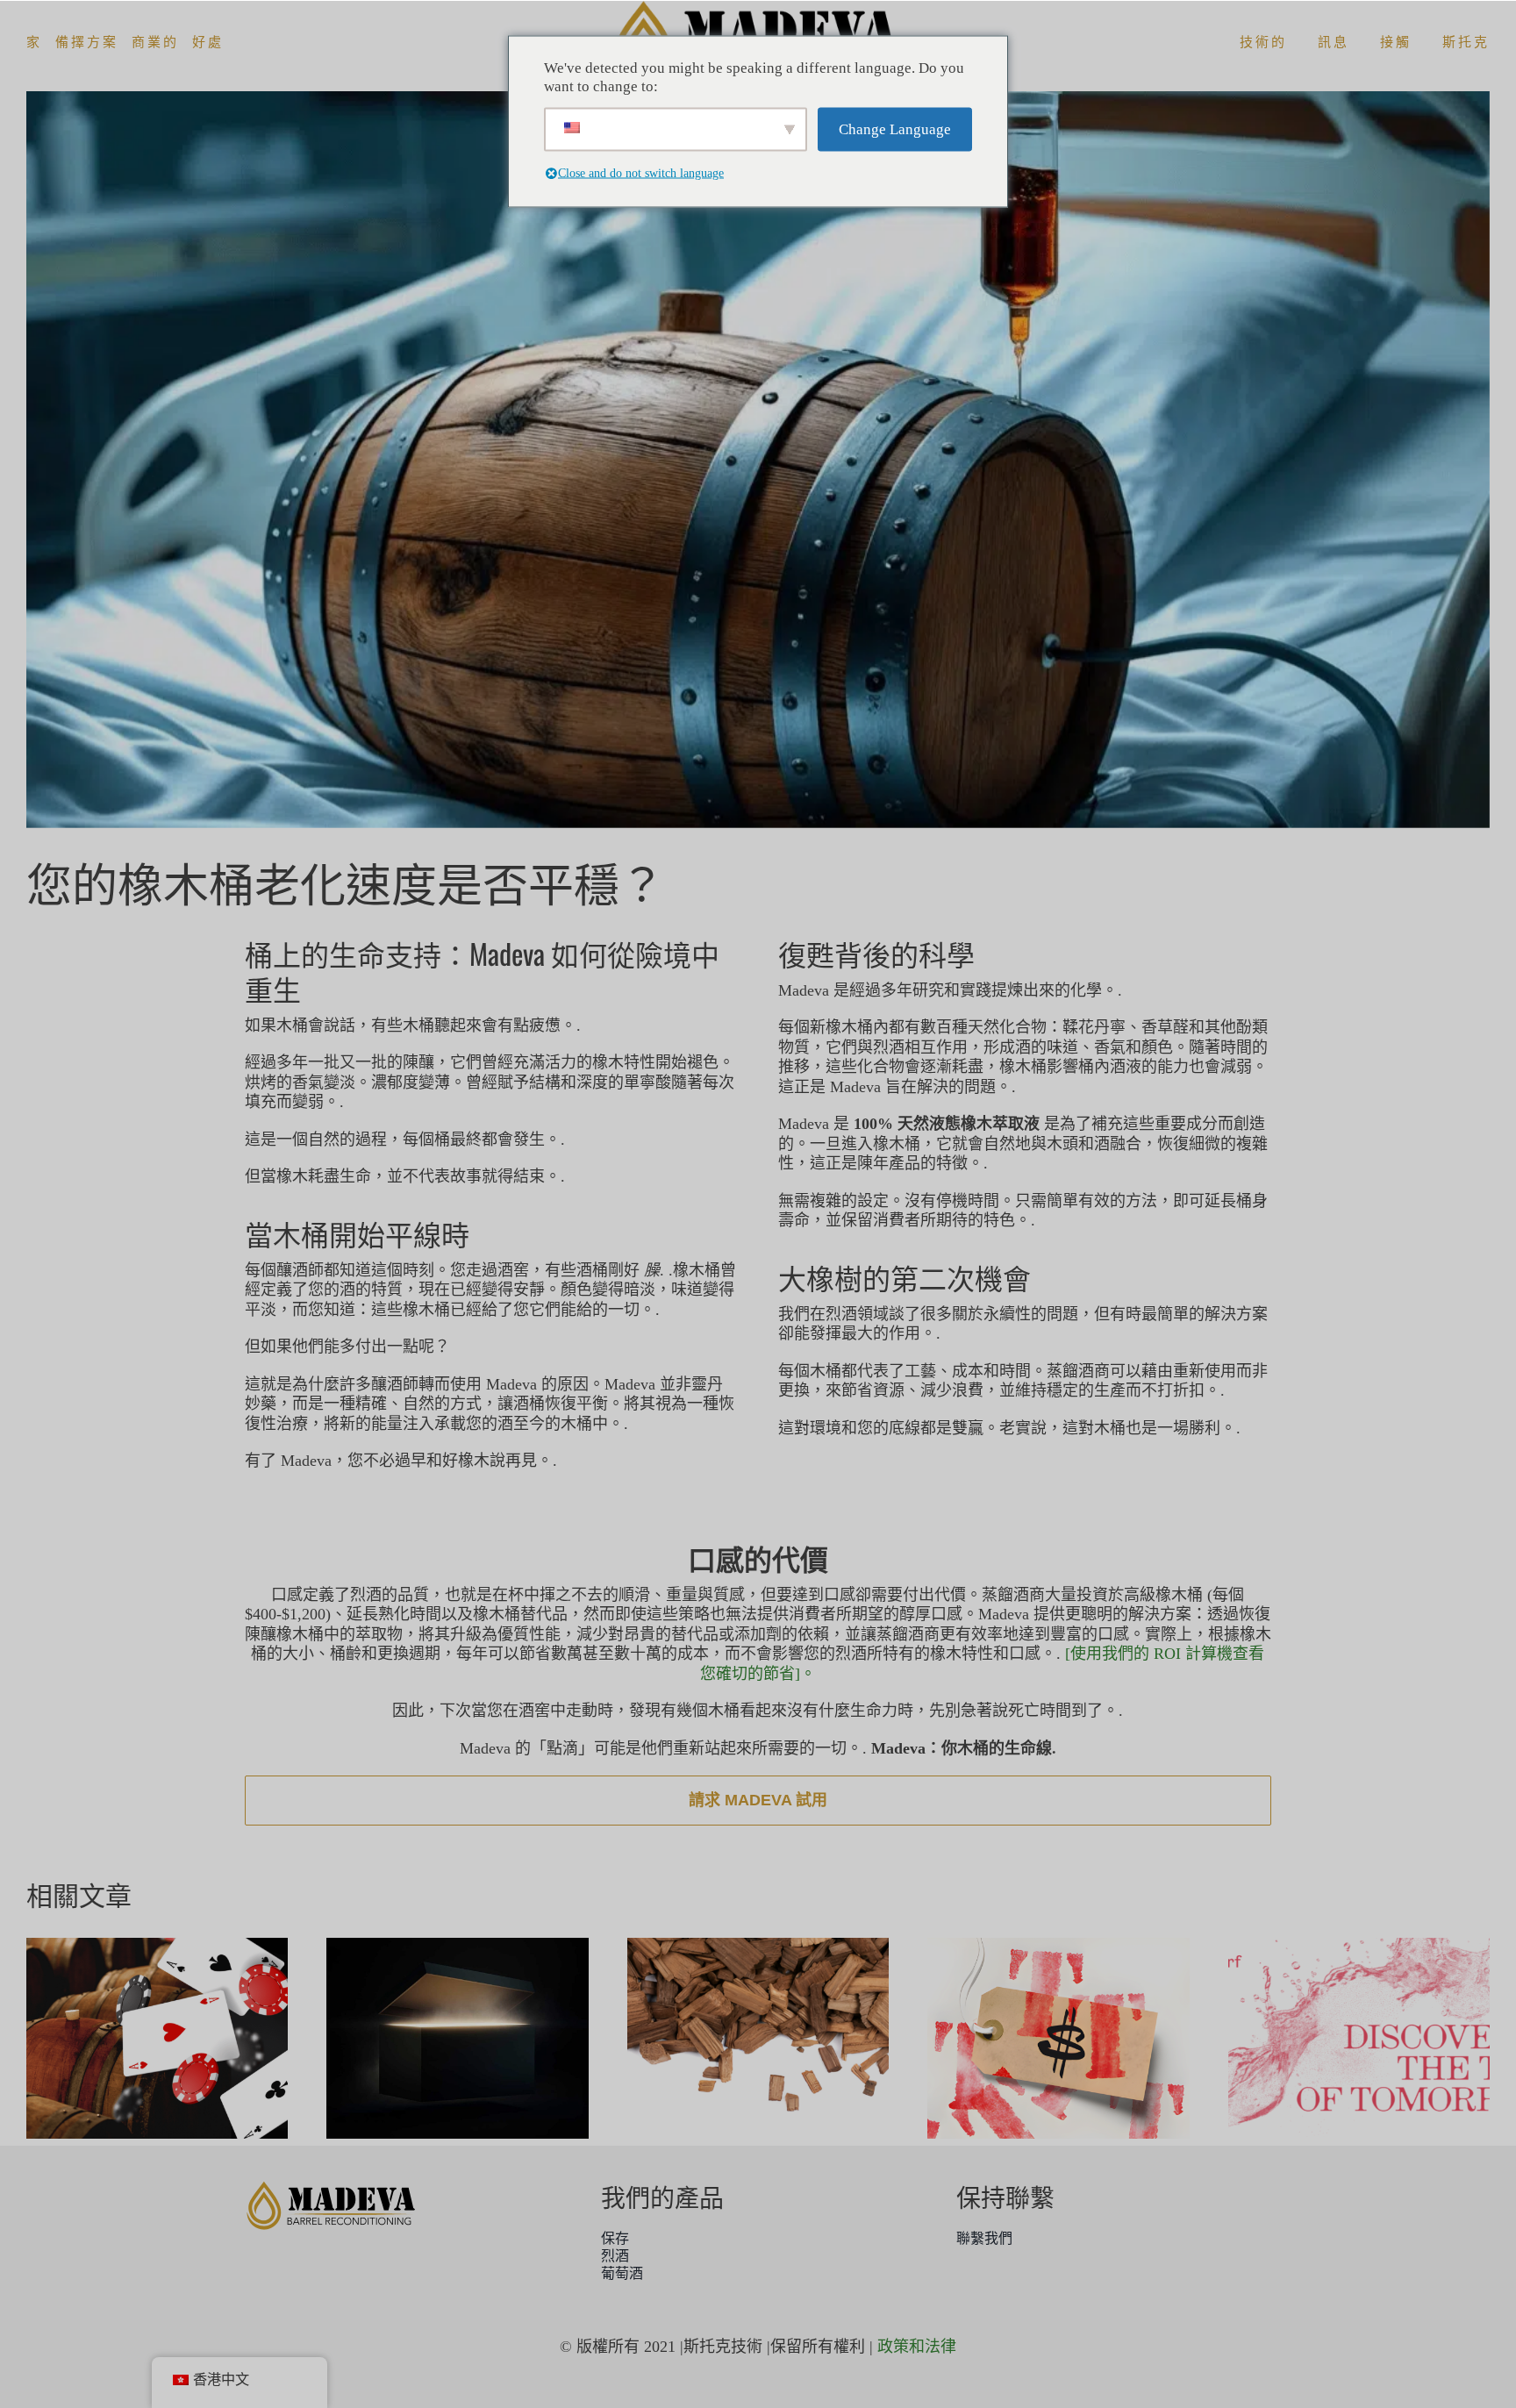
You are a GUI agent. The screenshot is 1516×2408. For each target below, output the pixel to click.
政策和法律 (917, 2347)
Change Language (895, 129)
